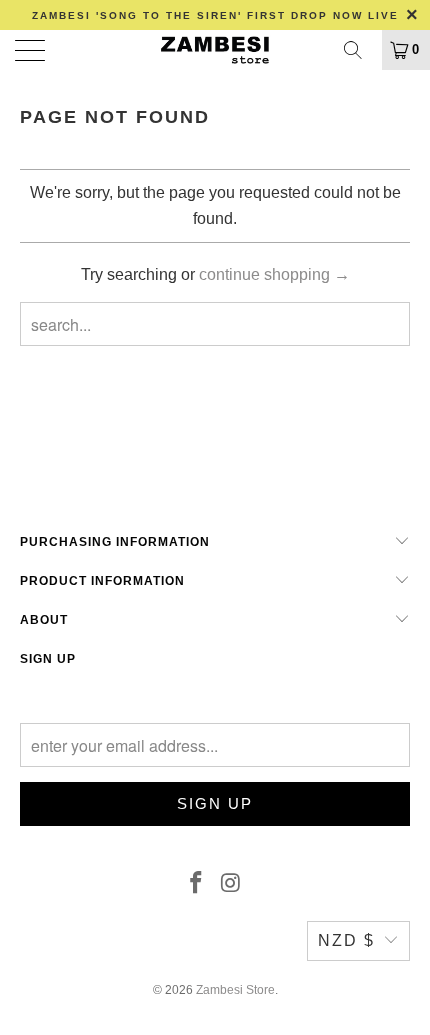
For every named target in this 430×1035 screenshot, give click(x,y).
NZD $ (346, 940)
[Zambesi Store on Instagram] (232, 884)
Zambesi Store (235, 990)
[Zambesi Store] (215, 50)
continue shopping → (274, 274)
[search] (360, 50)
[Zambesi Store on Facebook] (197, 884)
